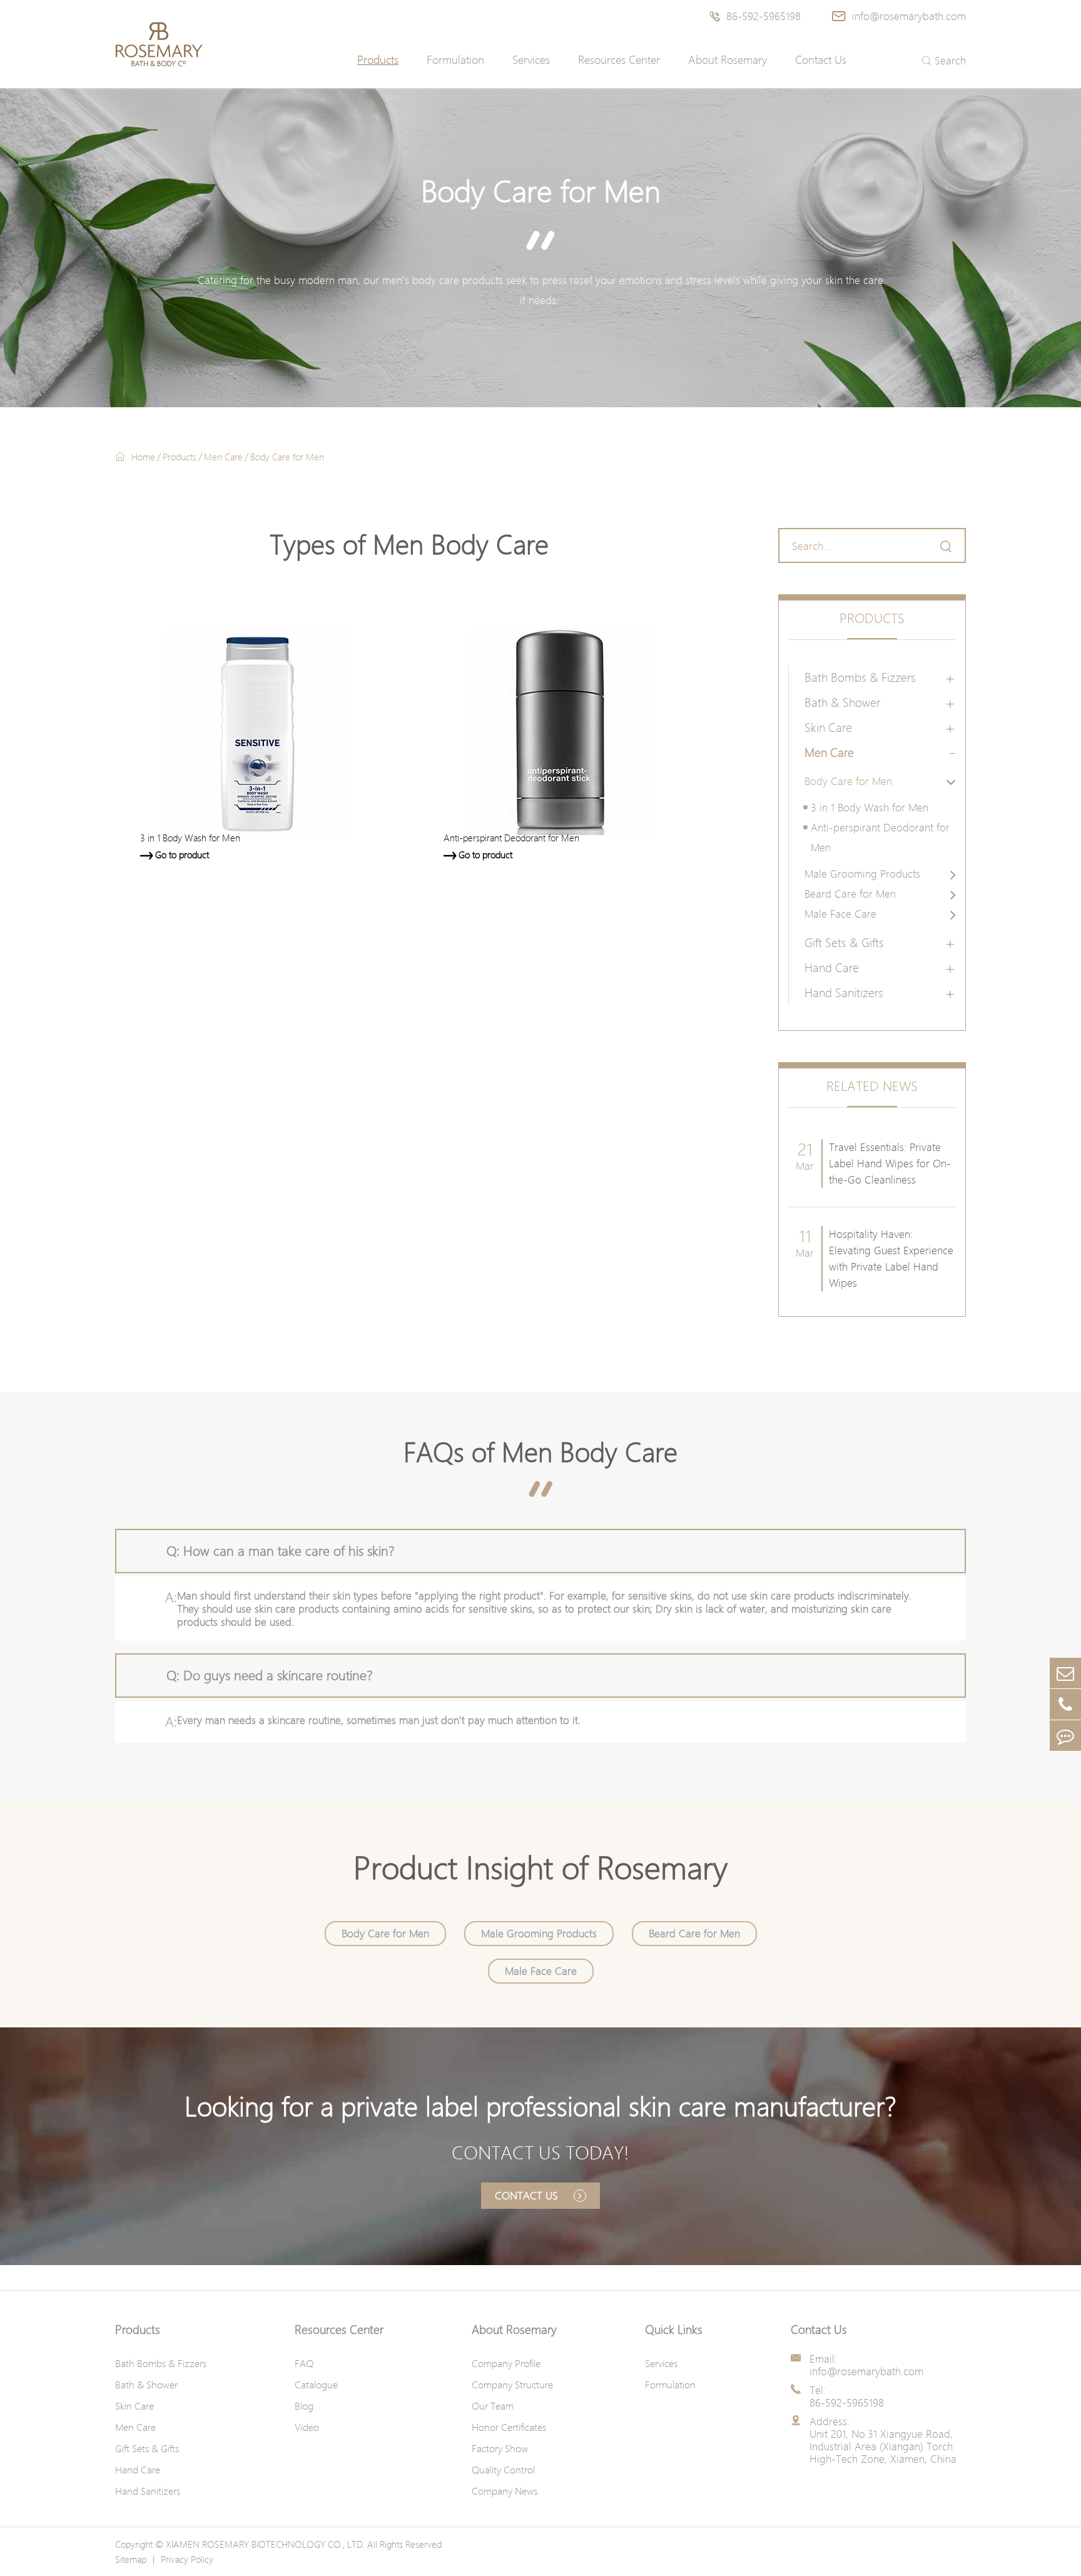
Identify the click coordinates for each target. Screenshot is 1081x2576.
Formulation (455, 60)
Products (378, 60)
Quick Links (674, 2330)
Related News (872, 1086)
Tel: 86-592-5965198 (847, 2396)
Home (143, 457)
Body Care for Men (287, 457)
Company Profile (506, 2363)
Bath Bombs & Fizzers (860, 677)
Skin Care (828, 728)
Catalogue (316, 2385)
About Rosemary (728, 60)
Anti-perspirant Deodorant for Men (880, 837)
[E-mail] (1065, 1673)
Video (307, 2427)
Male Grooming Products (862, 874)
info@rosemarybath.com (899, 16)
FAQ (304, 2363)
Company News (505, 2491)
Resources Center (619, 60)
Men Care (223, 457)
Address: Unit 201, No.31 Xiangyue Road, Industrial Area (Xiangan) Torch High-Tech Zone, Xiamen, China (883, 2440)
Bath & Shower (842, 702)
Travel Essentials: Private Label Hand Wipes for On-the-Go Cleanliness (890, 1163)
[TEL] (1065, 1704)
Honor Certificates (509, 2427)
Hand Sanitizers (844, 993)
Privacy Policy (187, 2559)
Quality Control (503, 2470)
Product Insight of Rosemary (540, 1868)
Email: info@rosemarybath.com (866, 2365)
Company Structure (512, 2385)
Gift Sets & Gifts (844, 943)
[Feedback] (1065, 1736)
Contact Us (821, 60)
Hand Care (832, 968)
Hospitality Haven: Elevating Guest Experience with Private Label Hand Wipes (891, 1258)
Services (531, 60)
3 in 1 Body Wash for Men (870, 807)
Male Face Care (840, 914)
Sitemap (131, 2559)
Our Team (493, 2406)
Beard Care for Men (850, 894)
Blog (304, 2406)
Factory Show (500, 2448)
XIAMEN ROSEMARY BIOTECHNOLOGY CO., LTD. (265, 2544)
